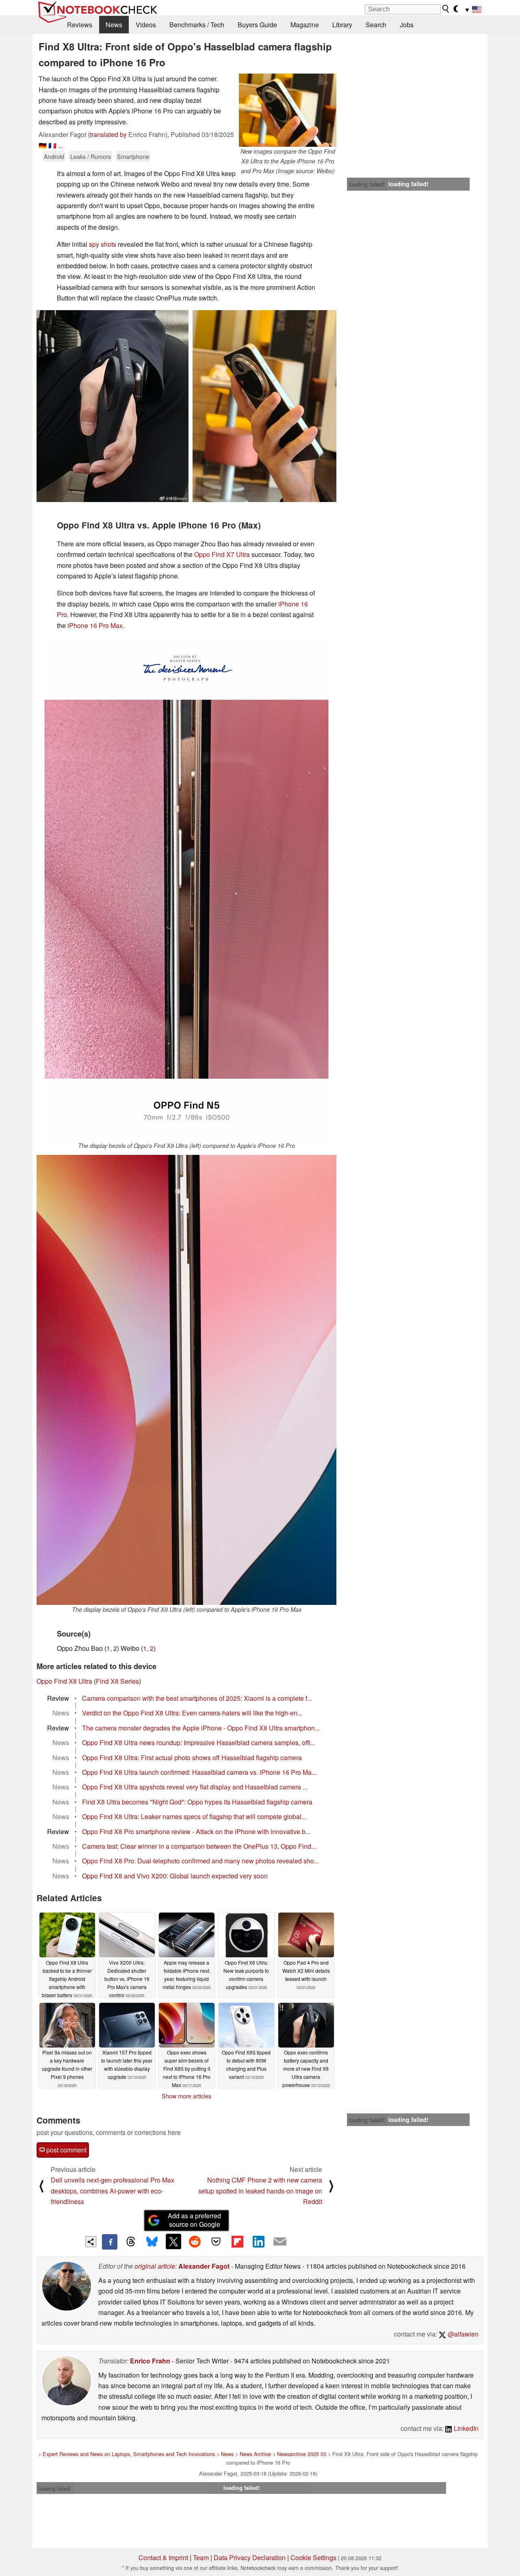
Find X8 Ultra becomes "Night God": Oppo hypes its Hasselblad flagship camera (197, 1802)
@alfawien (462, 2334)
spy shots (103, 244)
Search (376, 25)
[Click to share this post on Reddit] (195, 2241)
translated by (108, 134)
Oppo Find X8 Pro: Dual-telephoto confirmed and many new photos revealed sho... (200, 1861)
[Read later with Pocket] (216, 2241)
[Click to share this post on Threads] (131, 2242)
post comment (66, 2150)
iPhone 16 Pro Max (95, 625)
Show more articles (186, 2096)
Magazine (305, 25)
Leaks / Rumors (91, 156)
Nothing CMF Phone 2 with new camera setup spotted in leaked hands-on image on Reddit (260, 2191)
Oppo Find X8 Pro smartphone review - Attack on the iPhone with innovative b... (196, 1831)
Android (54, 156)
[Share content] (91, 2242)
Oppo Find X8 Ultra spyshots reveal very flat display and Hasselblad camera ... (195, 1787)
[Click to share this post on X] (173, 2241)
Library (342, 25)
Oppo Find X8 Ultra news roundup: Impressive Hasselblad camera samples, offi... (199, 1742)
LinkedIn (465, 2428)
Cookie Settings (313, 2558)
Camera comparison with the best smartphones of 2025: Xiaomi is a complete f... (197, 1698)
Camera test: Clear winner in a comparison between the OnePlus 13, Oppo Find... (199, 1846)
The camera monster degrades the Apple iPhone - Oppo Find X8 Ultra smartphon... (201, 1728)
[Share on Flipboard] (237, 2241)
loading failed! (367, 184)
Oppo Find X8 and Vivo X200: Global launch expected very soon (175, 1876)
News (114, 25)
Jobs (407, 25)
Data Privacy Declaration (250, 2558)
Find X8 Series (117, 1681)
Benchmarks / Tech (197, 25)
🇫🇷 (52, 145)
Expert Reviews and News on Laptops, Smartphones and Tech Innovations (129, 2454)
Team (201, 2558)
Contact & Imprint (163, 2558)
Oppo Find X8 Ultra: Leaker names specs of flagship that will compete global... (194, 1816)
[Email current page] (280, 2242)
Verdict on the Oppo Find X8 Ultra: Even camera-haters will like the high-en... (192, 1713)
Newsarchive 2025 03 (302, 2454)
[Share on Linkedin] (258, 2241)
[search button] (446, 9)
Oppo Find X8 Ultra (64, 1681)
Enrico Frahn (150, 2361)
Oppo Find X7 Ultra (222, 554)
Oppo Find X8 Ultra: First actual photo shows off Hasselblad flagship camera (192, 1758)
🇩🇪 (43, 145)
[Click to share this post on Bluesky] (152, 2242)
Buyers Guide (257, 25)
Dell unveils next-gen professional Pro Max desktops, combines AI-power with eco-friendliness (113, 2191)
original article (155, 2266)
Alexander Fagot (204, 2266)
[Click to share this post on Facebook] (110, 2242)
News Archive (255, 2454)
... (61, 145)
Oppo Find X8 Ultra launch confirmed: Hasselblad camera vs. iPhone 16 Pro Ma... (199, 1772)
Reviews (80, 25)
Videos (146, 25)
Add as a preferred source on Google (194, 2220)
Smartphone (133, 156)
